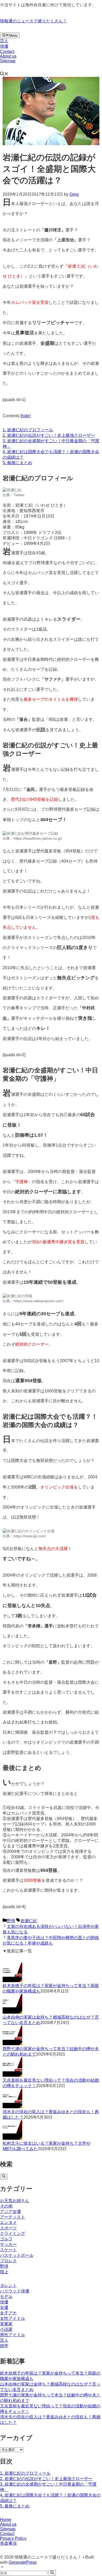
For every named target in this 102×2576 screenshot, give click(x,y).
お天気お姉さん (15, 2201)
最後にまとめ (17, 463)
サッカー (8, 2244)
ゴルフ (6, 2239)
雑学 (4, 2346)
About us (8, 56)
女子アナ (8, 2313)
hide (25, 416)
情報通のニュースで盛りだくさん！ (33, 21)
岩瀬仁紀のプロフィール (28, 430)
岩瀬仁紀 (29, 1921)
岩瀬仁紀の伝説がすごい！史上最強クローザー (49, 435)
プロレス (8, 2261)
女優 (4, 2307)
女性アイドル (13, 2318)
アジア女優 (10, 2212)
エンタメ (8, 2223)
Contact (7, 51)
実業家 (6, 2324)
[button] (4, 74)
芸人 (4, 41)
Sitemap (8, 61)
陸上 (4, 2272)
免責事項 (8, 2543)
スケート (8, 2250)
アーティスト (13, 2217)
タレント (8, 2286)
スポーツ (8, 2228)
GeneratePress (23, 2562)
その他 (6, 2206)
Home (6, 2520)
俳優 (4, 46)
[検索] (4, 2177)
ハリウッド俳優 (15, 2291)
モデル (6, 2297)
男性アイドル (13, 2335)
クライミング (13, 2233)
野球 (11, 1921)
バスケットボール (17, 2255)
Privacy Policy (13, 2538)
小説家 (6, 2329)
